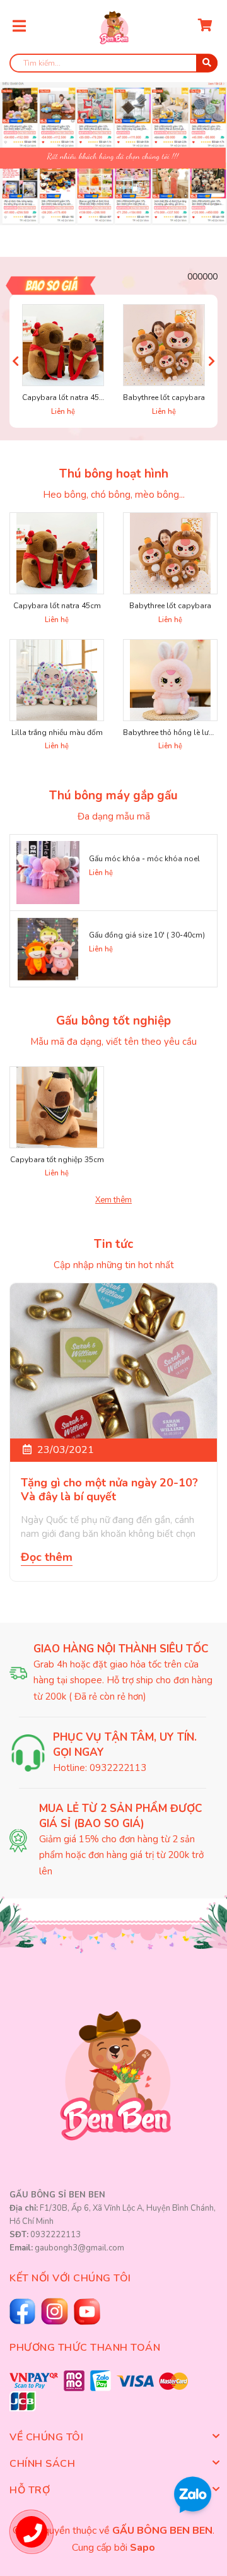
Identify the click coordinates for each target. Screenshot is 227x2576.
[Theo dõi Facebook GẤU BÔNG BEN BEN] (24, 2311)
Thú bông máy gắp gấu (113, 796)
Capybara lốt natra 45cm (66, 397)
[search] (207, 63)
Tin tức (113, 1244)
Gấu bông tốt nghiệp (113, 1021)
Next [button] (212, 361)
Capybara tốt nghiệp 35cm (57, 1160)
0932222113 (118, 1768)
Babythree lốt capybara (164, 397)
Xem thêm (113, 1200)
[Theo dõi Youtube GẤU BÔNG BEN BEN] (56, 2311)
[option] (113, 146)
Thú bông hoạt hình (114, 474)
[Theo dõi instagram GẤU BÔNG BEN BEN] (89, 2312)
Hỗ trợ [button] (30, 2490)
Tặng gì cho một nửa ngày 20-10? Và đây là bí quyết (109, 1490)
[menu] (19, 26)
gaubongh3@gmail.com (79, 2248)
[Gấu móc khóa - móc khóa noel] (48, 873)
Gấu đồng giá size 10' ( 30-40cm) (147, 935)
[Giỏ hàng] (205, 27)
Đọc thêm (47, 1557)
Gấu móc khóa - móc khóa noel (144, 859)
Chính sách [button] (42, 2464)
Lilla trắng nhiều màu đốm (57, 732)
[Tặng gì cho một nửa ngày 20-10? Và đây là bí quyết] (113, 1361)
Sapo (143, 2548)
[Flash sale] (57, 285)
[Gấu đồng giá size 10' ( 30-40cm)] (48, 949)
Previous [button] (15, 361)
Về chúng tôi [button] (46, 2437)
